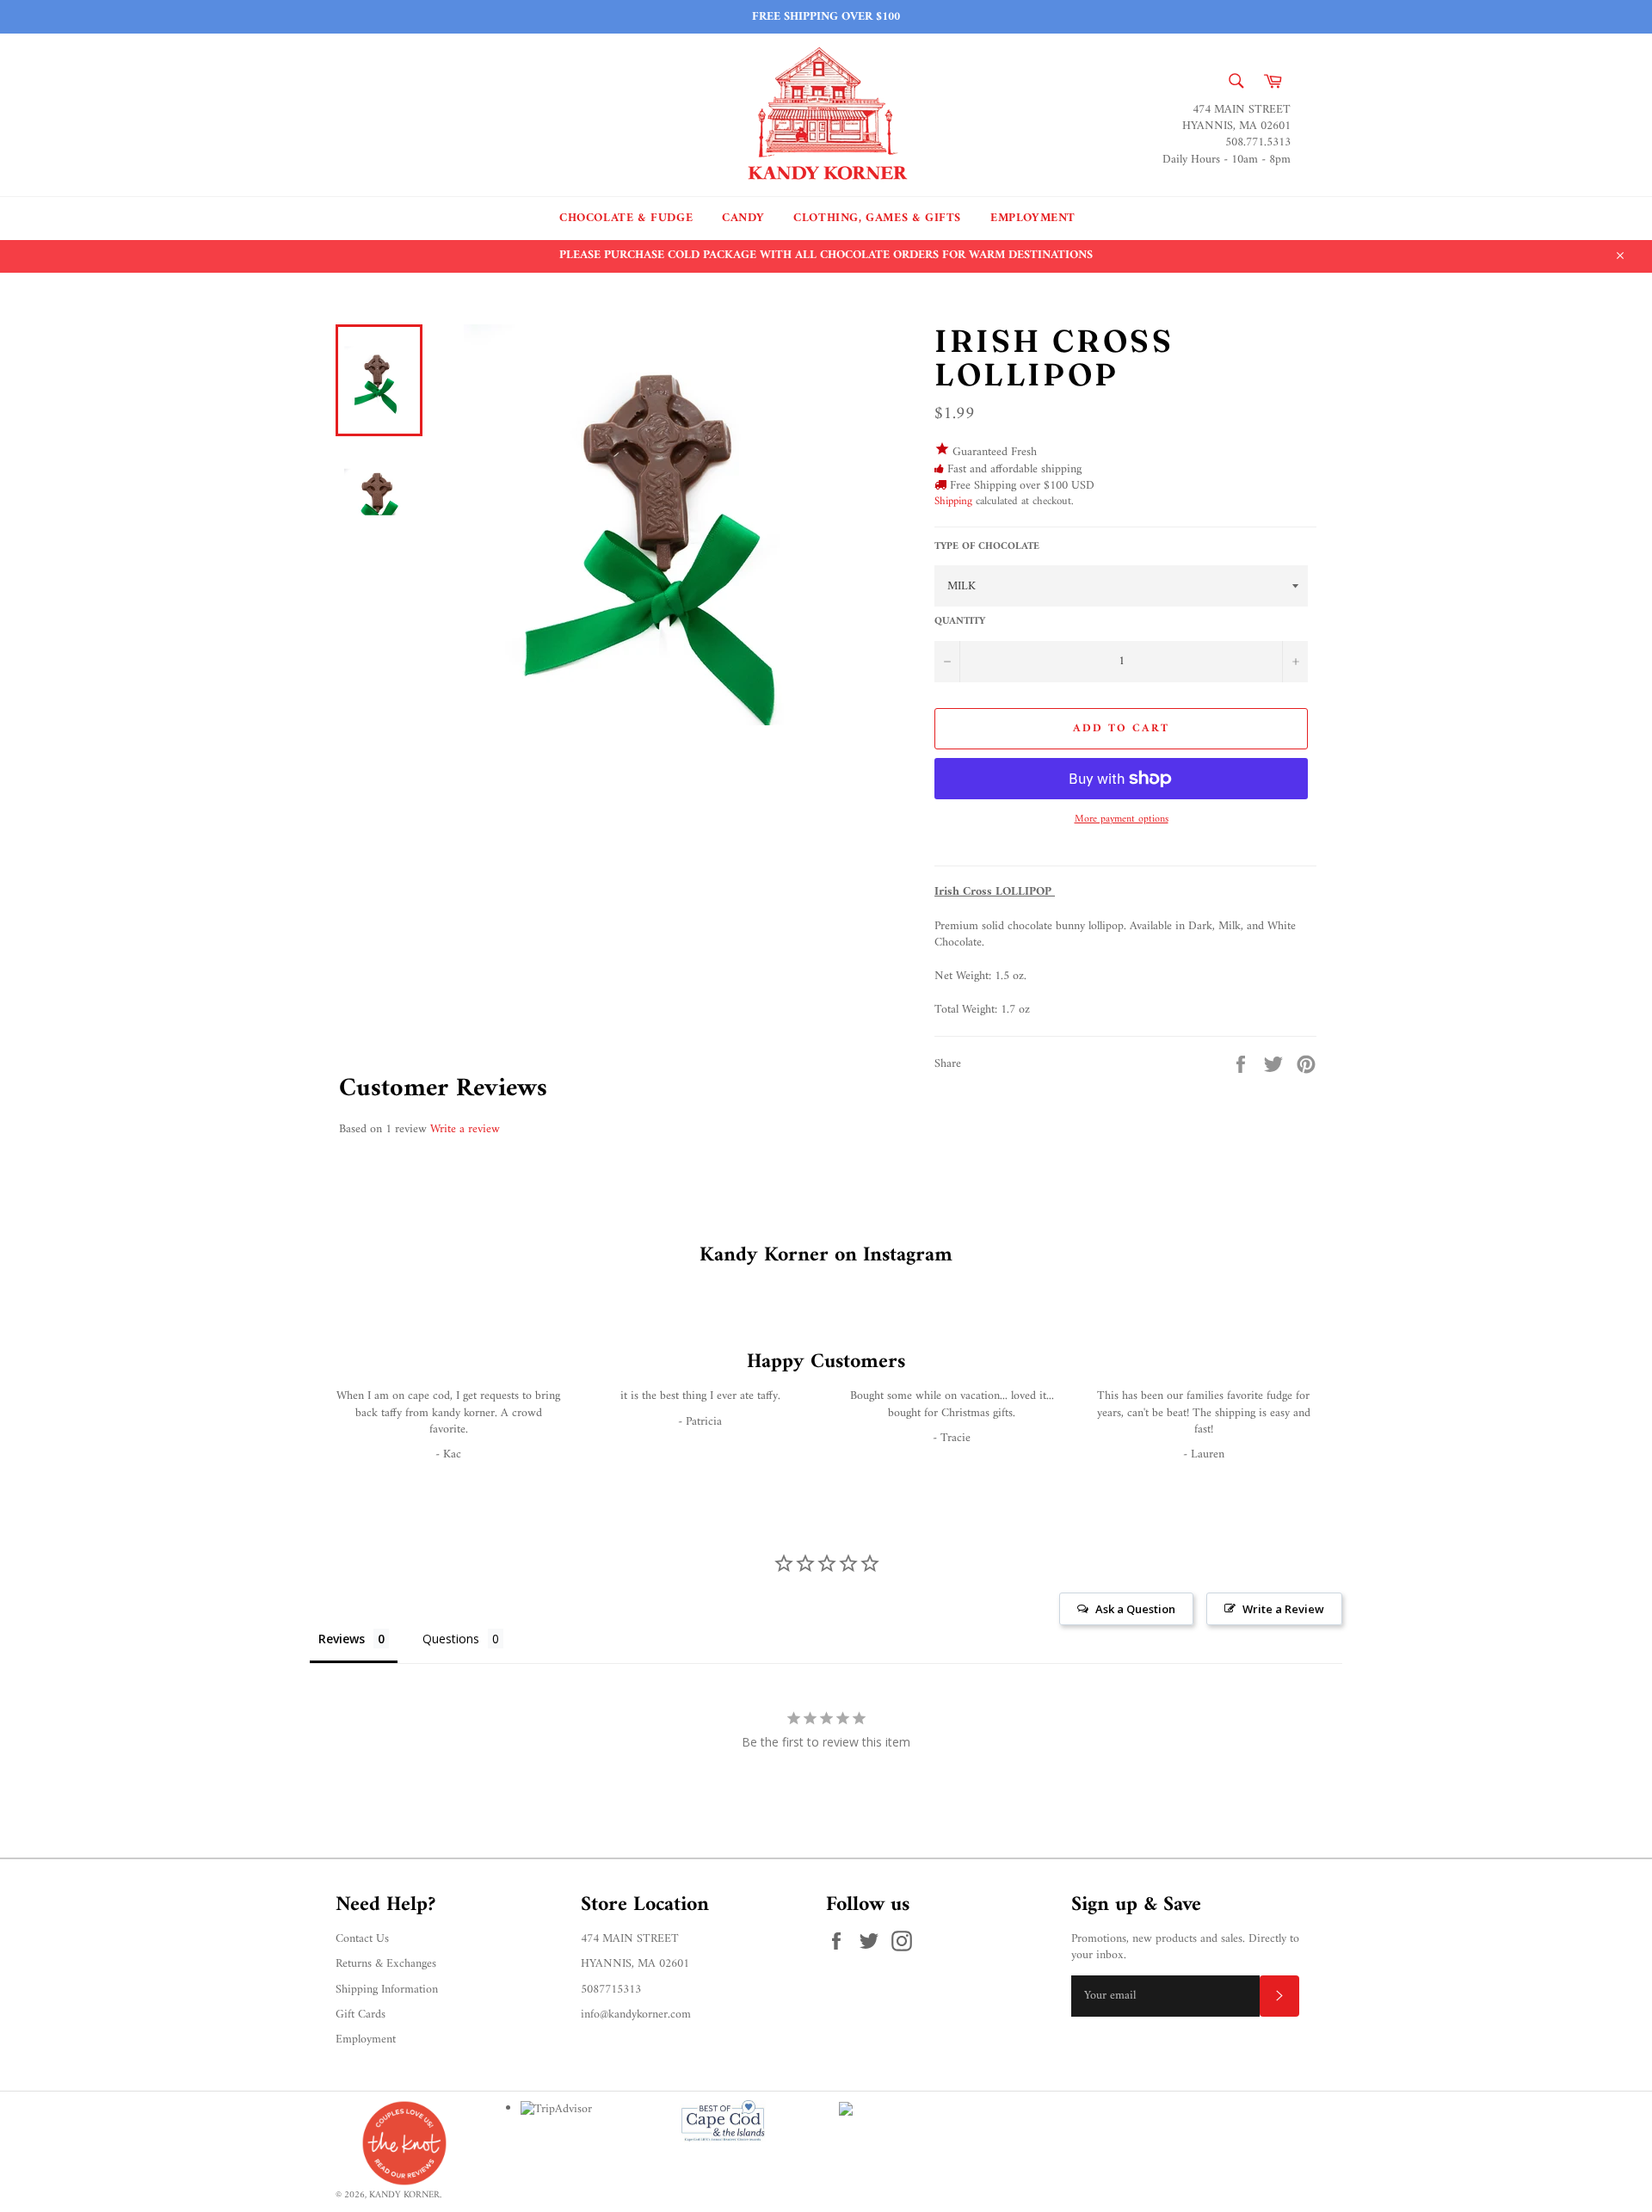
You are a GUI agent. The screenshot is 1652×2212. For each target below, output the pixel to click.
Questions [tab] (451, 1639)
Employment (1033, 218)
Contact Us (362, 1939)
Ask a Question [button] (1135, 1609)
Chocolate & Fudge (626, 218)
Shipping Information (387, 1990)
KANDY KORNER (404, 2195)
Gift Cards (361, 2015)
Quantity (960, 622)
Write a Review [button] (1283, 1609)
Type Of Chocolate (987, 548)
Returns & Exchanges (386, 1964)
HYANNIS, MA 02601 (635, 1964)
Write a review (465, 1129)
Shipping (953, 501)
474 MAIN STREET (630, 1939)
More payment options (1122, 820)
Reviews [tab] (342, 1639)
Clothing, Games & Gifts (877, 218)
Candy (743, 218)
